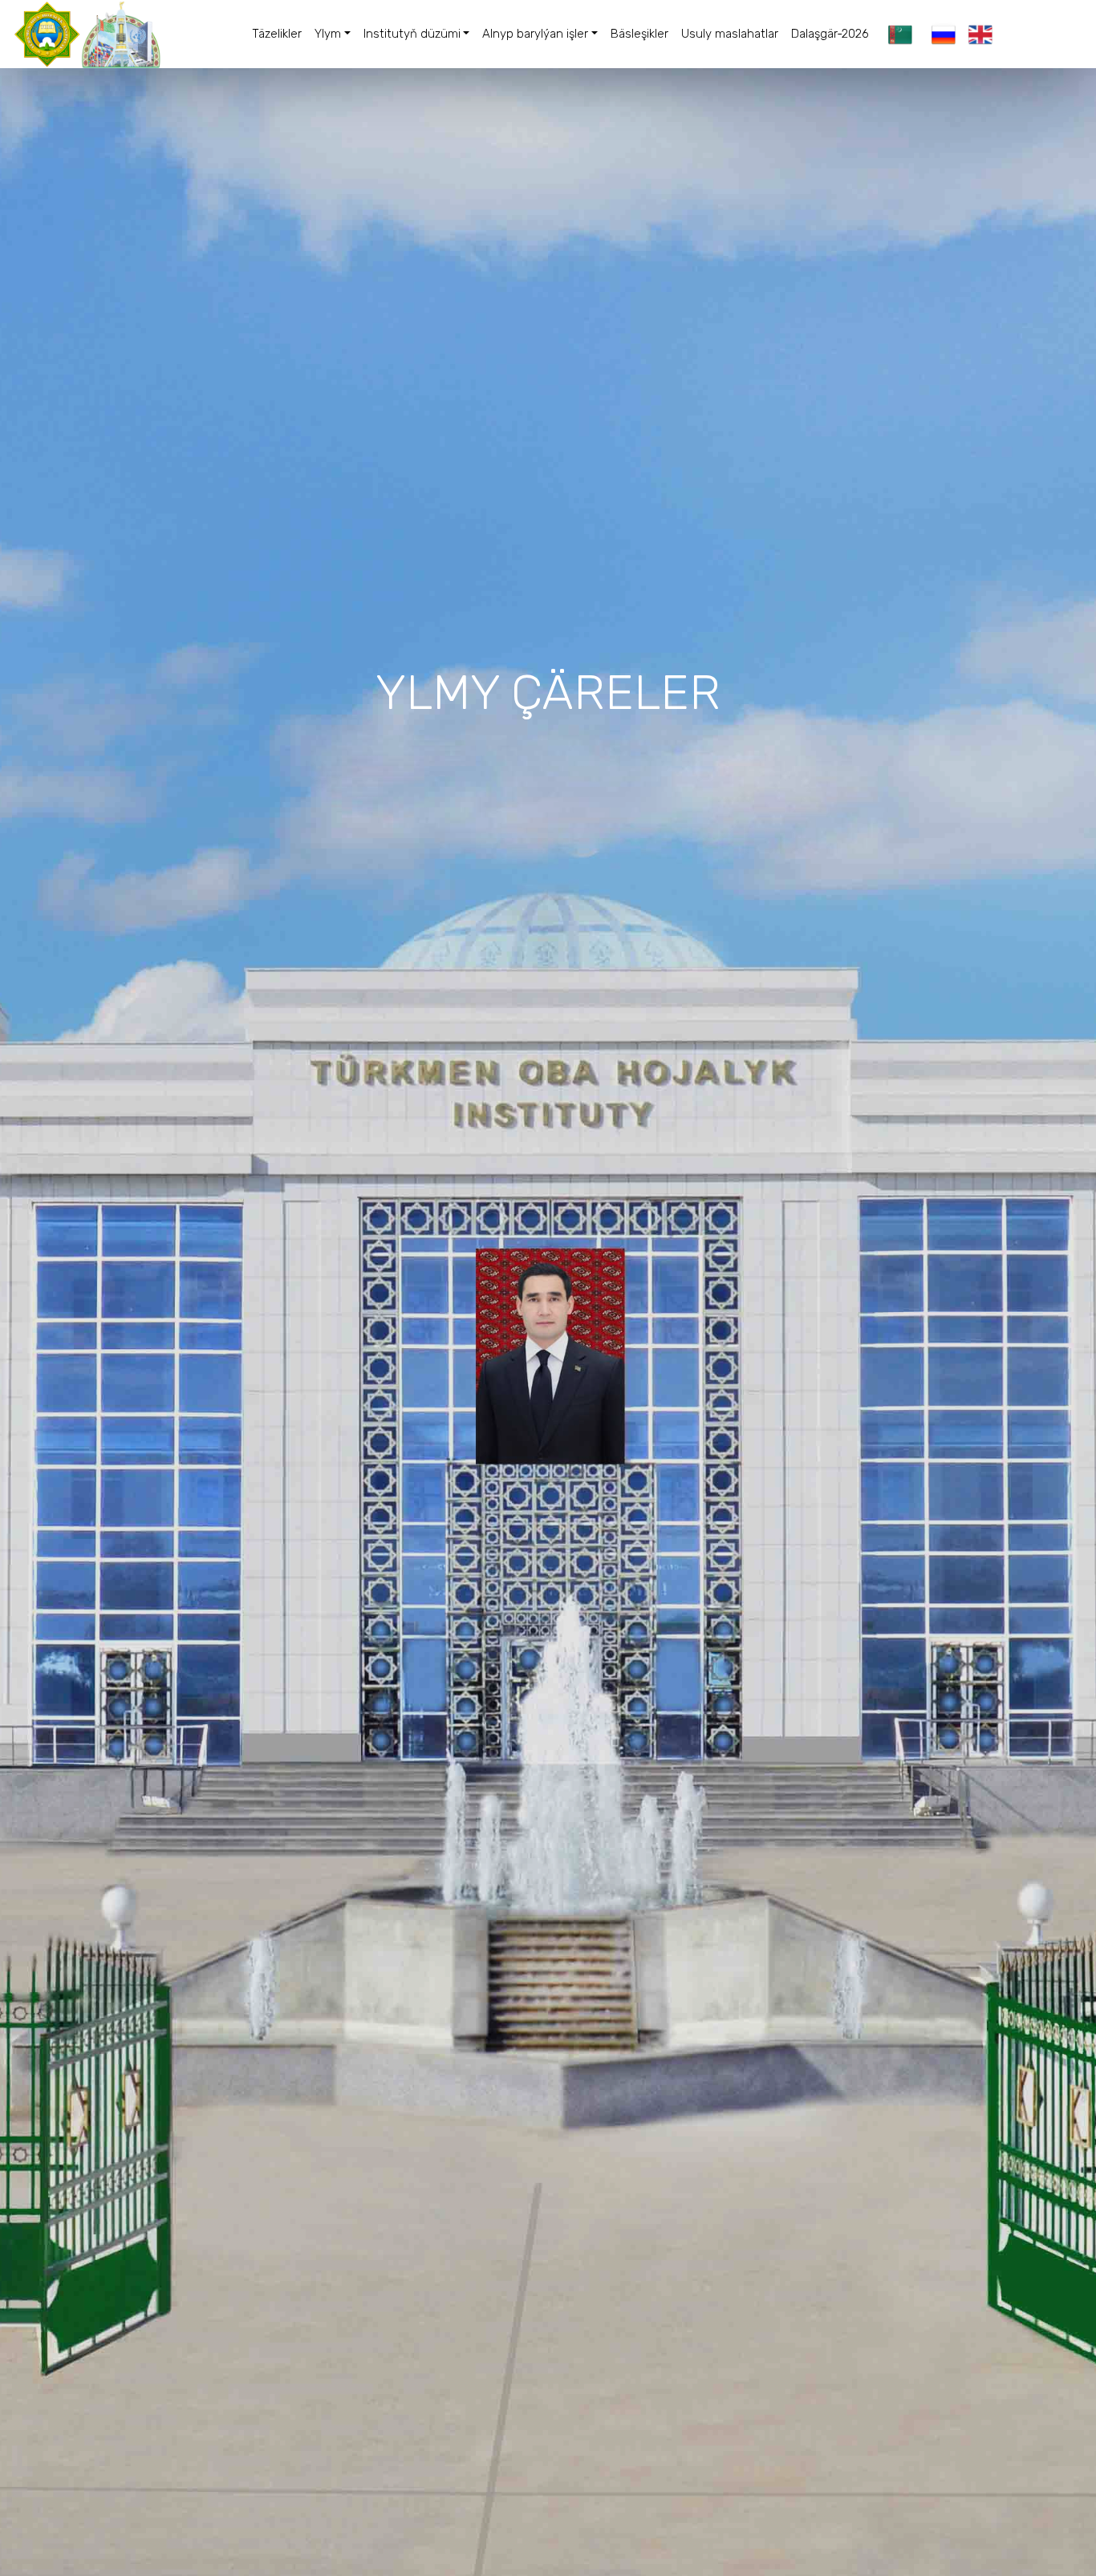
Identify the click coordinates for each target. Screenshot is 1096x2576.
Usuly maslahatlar (730, 34)
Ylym (328, 34)
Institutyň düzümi (412, 34)
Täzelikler (277, 34)
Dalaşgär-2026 (830, 34)
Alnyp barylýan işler (535, 34)
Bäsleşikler (639, 34)
